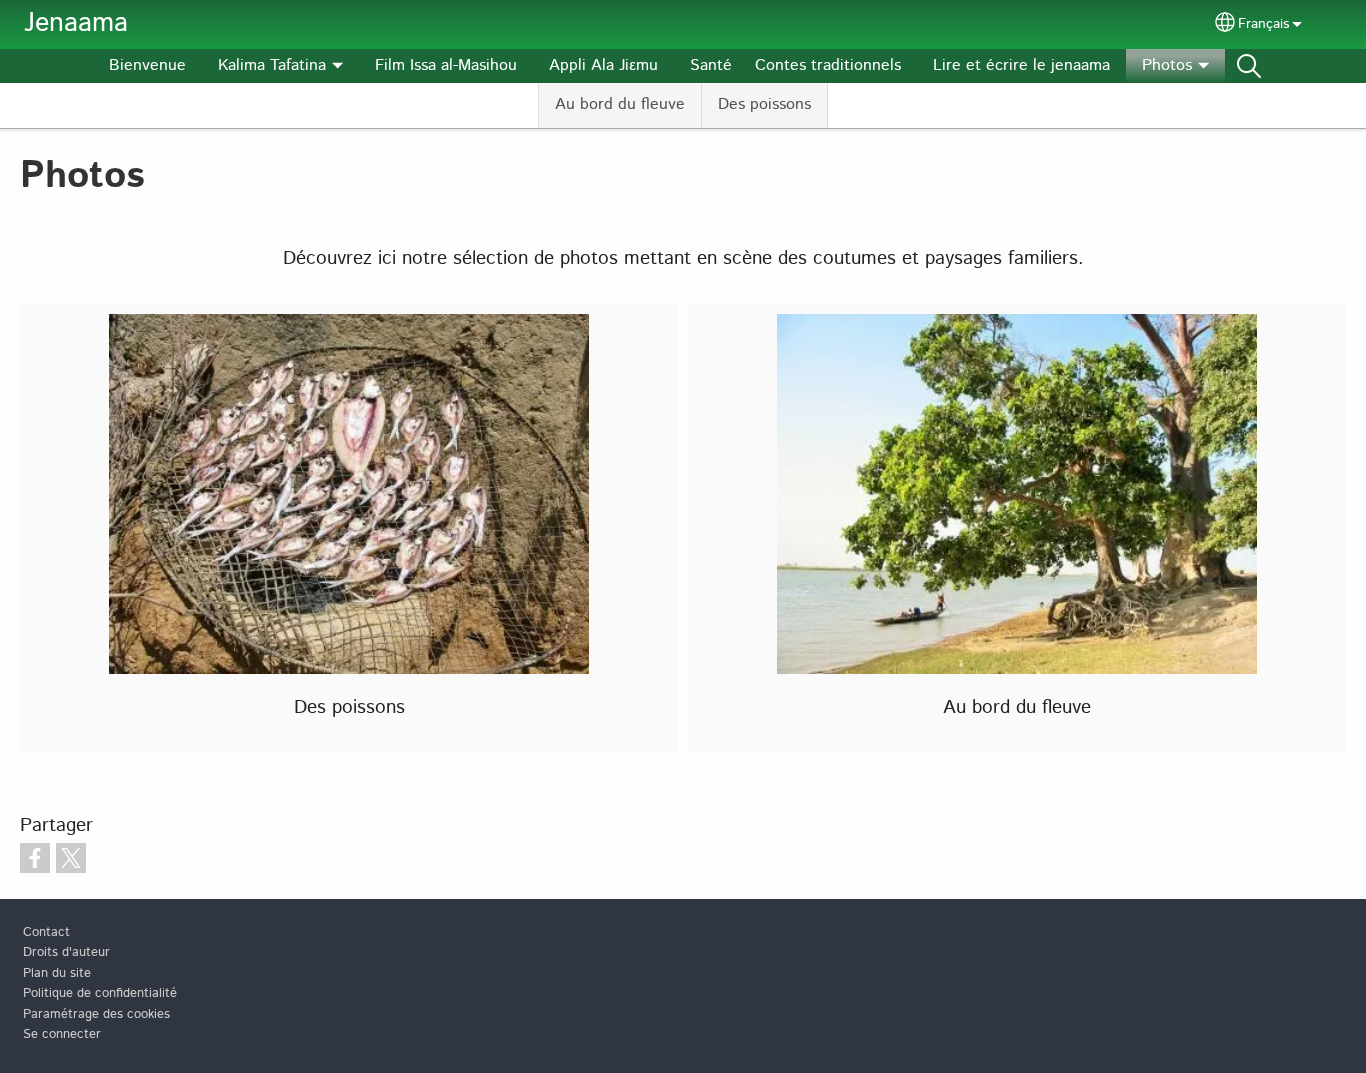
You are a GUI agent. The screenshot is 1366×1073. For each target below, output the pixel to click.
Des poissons (764, 104)
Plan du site (57, 973)
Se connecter (62, 1034)
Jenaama (76, 23)
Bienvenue (147, 65)
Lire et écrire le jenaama (1021, 65)
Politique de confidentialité (100, 993)
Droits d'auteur (66, 952)
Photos (1167, 65)
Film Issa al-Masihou (446, 65)
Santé (711, 65)
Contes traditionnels (828, 65)
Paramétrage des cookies (96, 1014)
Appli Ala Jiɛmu (603, 65)
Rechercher (1249, 66)
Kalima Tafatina (272, 65)
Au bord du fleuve (620, 104)
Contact (46, 932)
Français (1263, 24)
